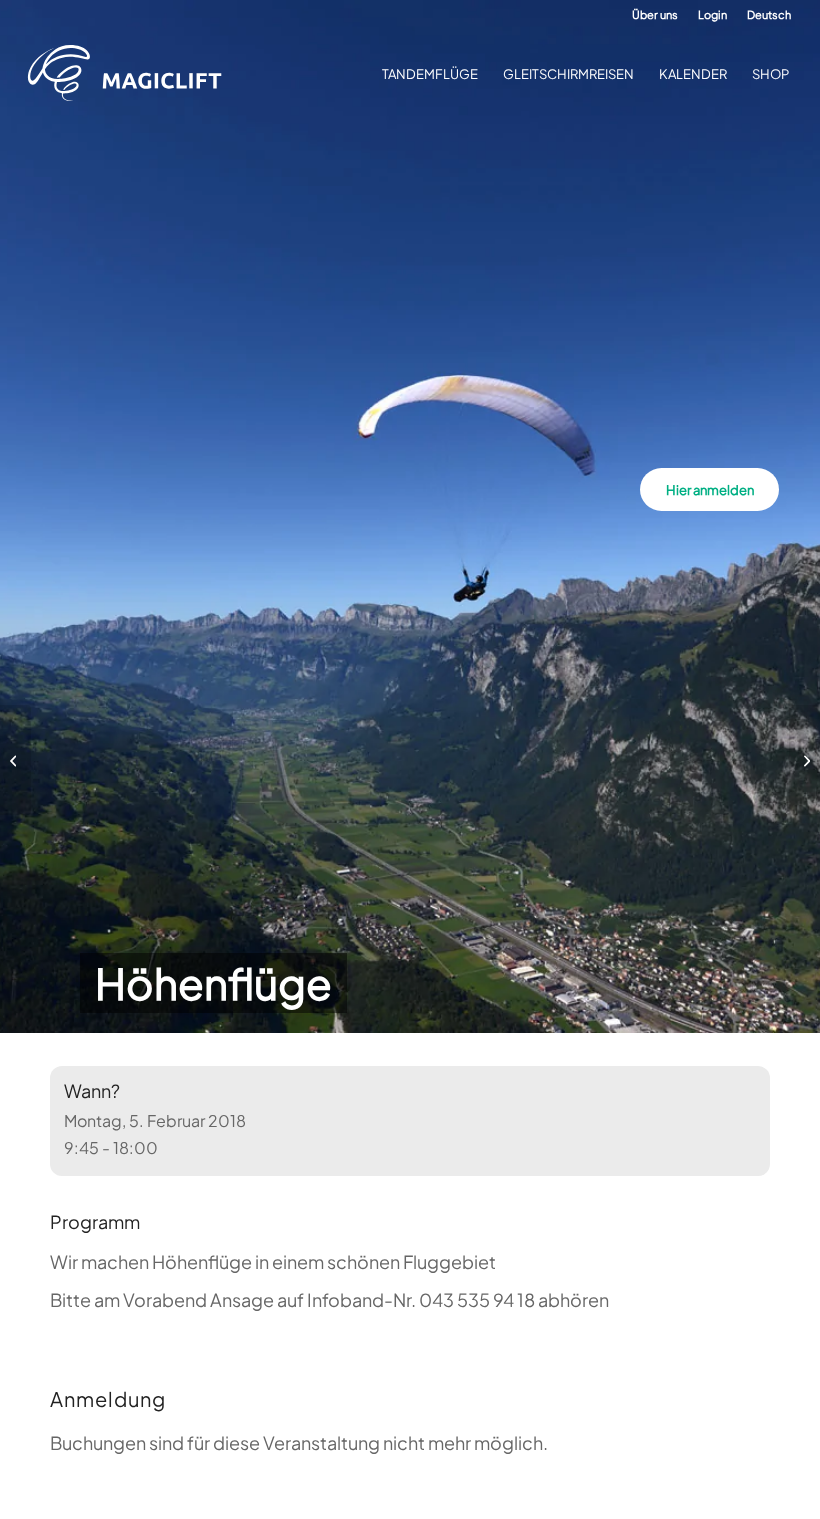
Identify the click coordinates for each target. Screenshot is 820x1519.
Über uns (655, 14)
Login (712, 14)
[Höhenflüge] (15, 760)
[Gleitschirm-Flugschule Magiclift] (131, 74)
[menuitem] (655, 15)
